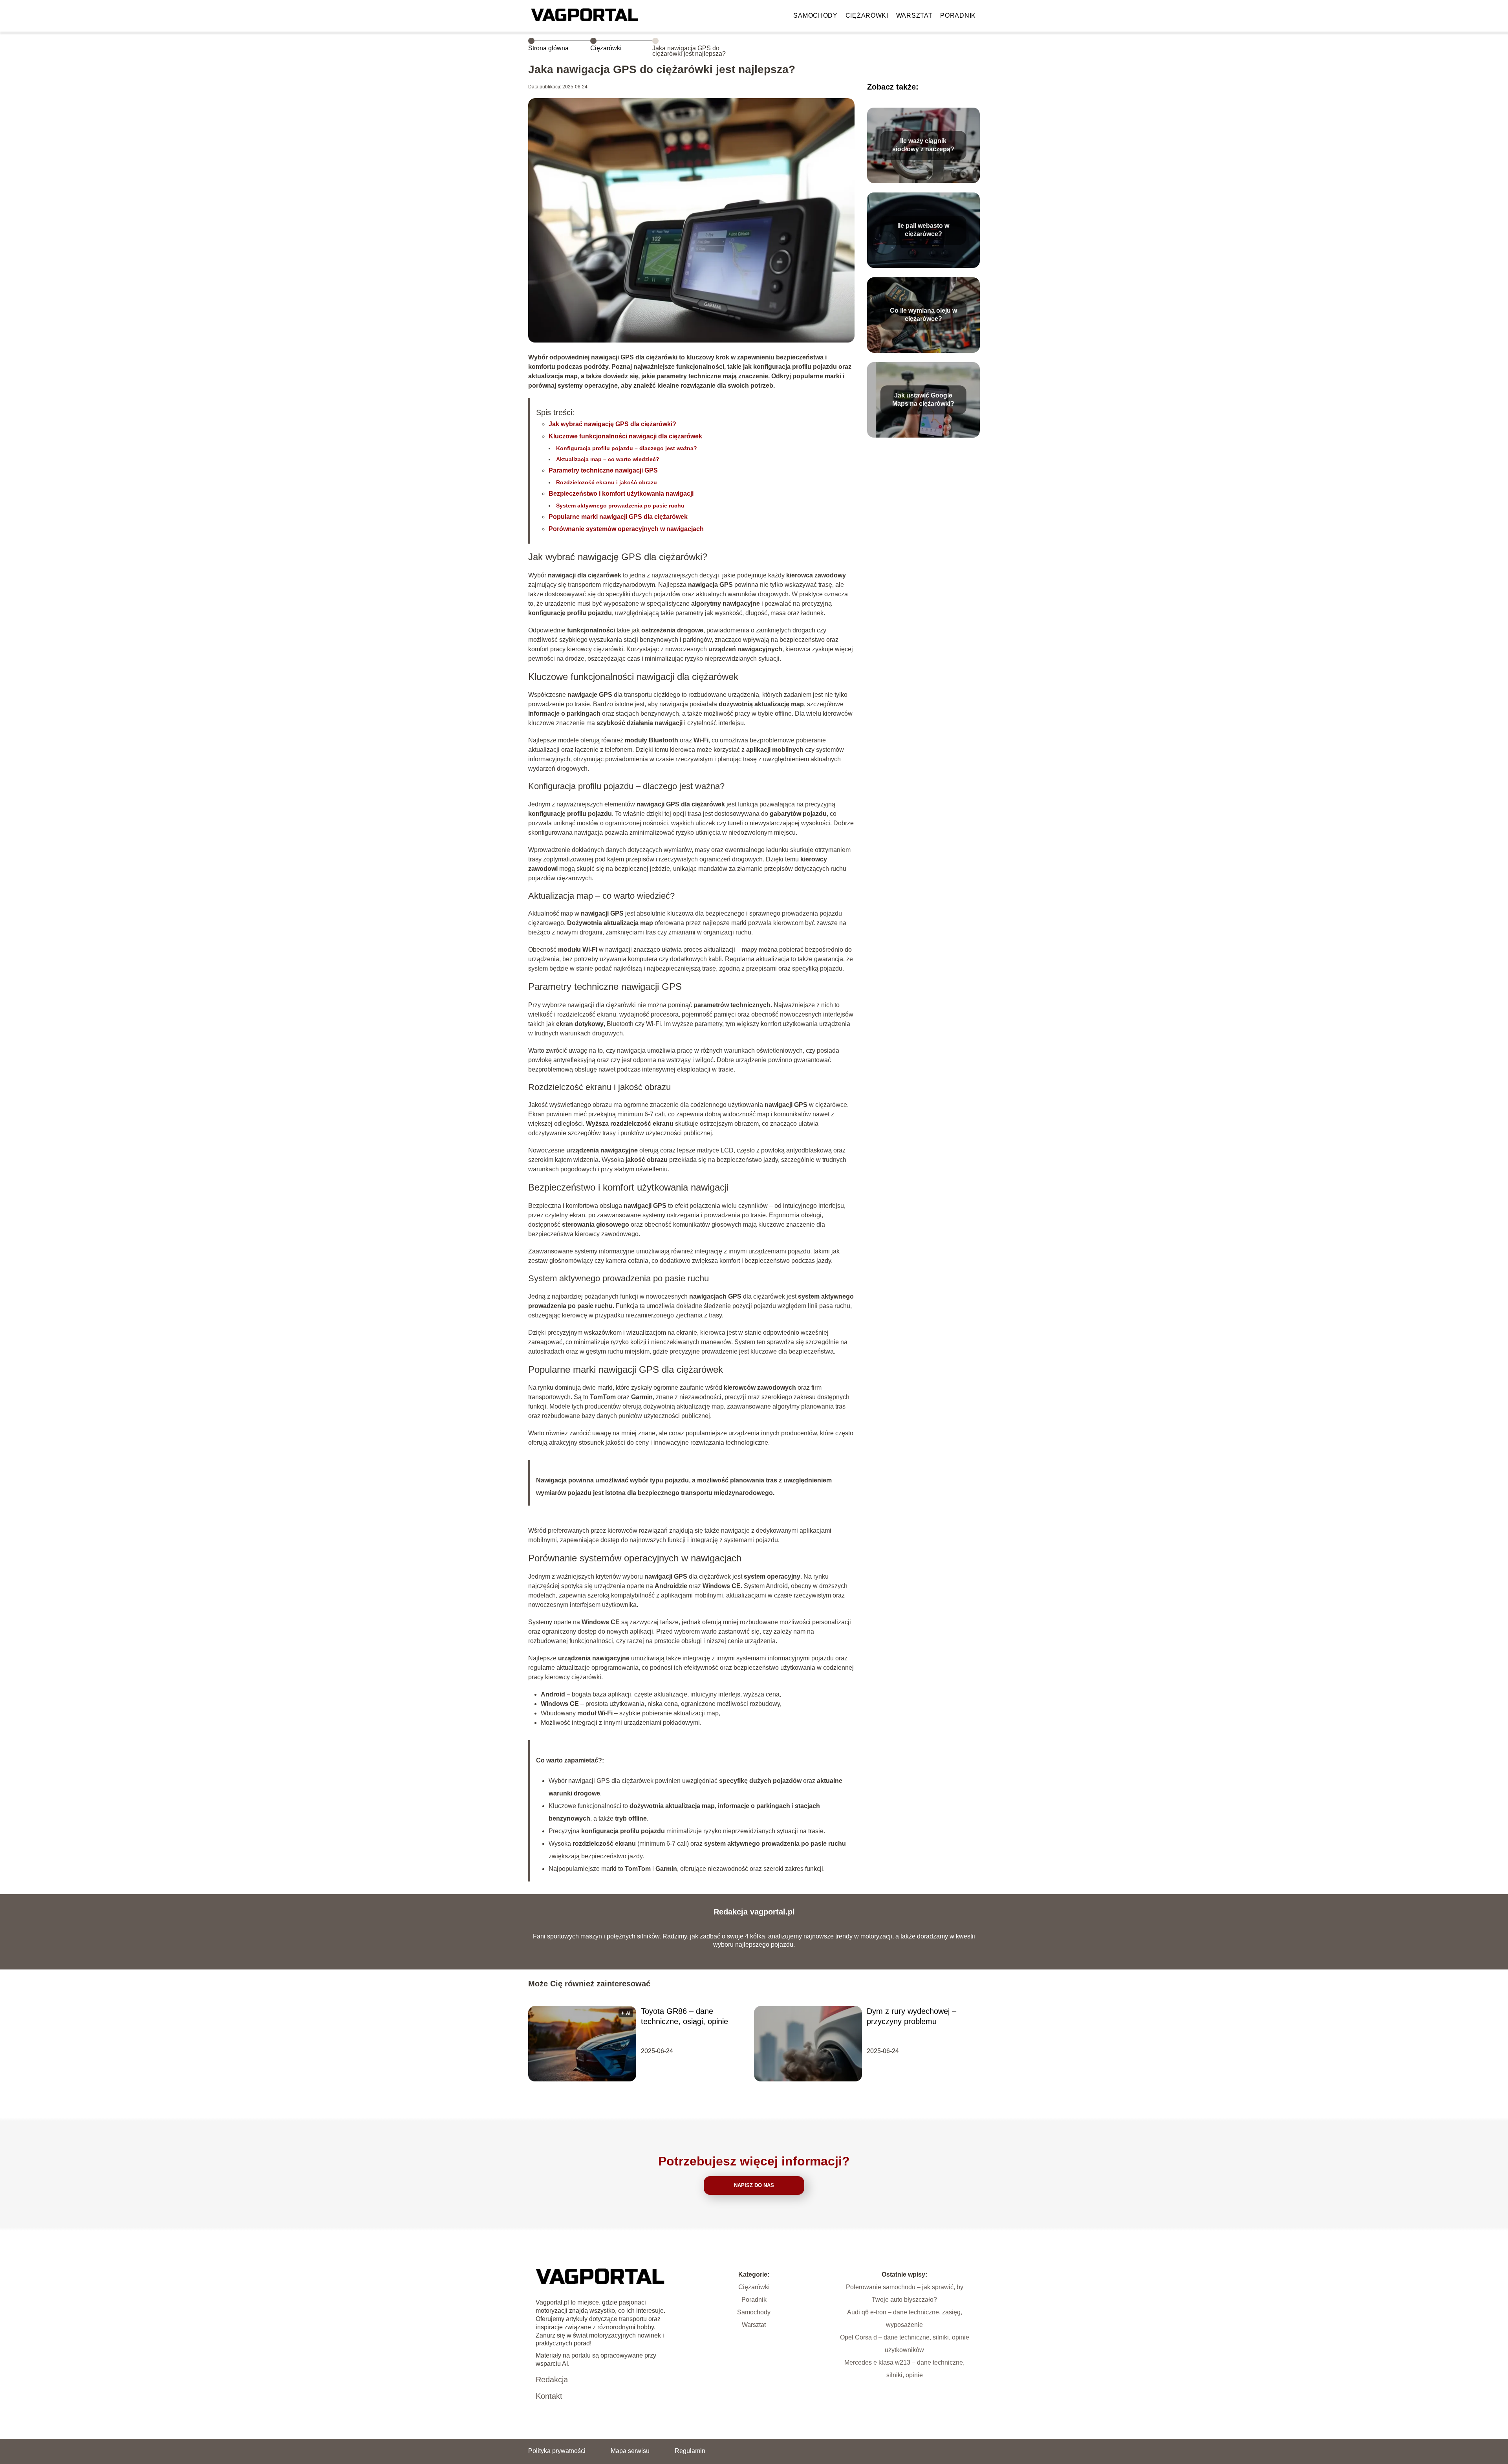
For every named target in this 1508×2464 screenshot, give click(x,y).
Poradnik (958, 16)
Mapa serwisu (630, 2451)
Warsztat (914, 16)
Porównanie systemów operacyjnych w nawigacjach (626, 529)
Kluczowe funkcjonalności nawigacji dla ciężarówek (625, 436)
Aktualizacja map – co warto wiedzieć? (608, 459)
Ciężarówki (867, 16)
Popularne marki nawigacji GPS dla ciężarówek (618, 517)
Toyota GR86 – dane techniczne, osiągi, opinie (684, 2016)
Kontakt (549, 2396)
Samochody (815, 16)
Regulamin (690, 2451)
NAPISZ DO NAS (754, 2185)
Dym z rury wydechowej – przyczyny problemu (911, 2016)
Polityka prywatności (557, 2451)
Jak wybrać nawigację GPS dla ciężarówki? (612, 424)
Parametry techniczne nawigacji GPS (603, 470)
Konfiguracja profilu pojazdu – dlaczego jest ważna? (627, 448)
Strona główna (548, 48)
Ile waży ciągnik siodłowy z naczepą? (923, 145)
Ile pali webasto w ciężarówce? (923, 230)
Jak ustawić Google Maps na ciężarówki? (923, 399)
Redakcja (552, 2380)
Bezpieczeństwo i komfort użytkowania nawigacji (621, 494)
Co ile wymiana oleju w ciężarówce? (923, 315)
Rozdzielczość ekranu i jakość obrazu (607, 482)
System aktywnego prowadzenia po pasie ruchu (620, 506)
